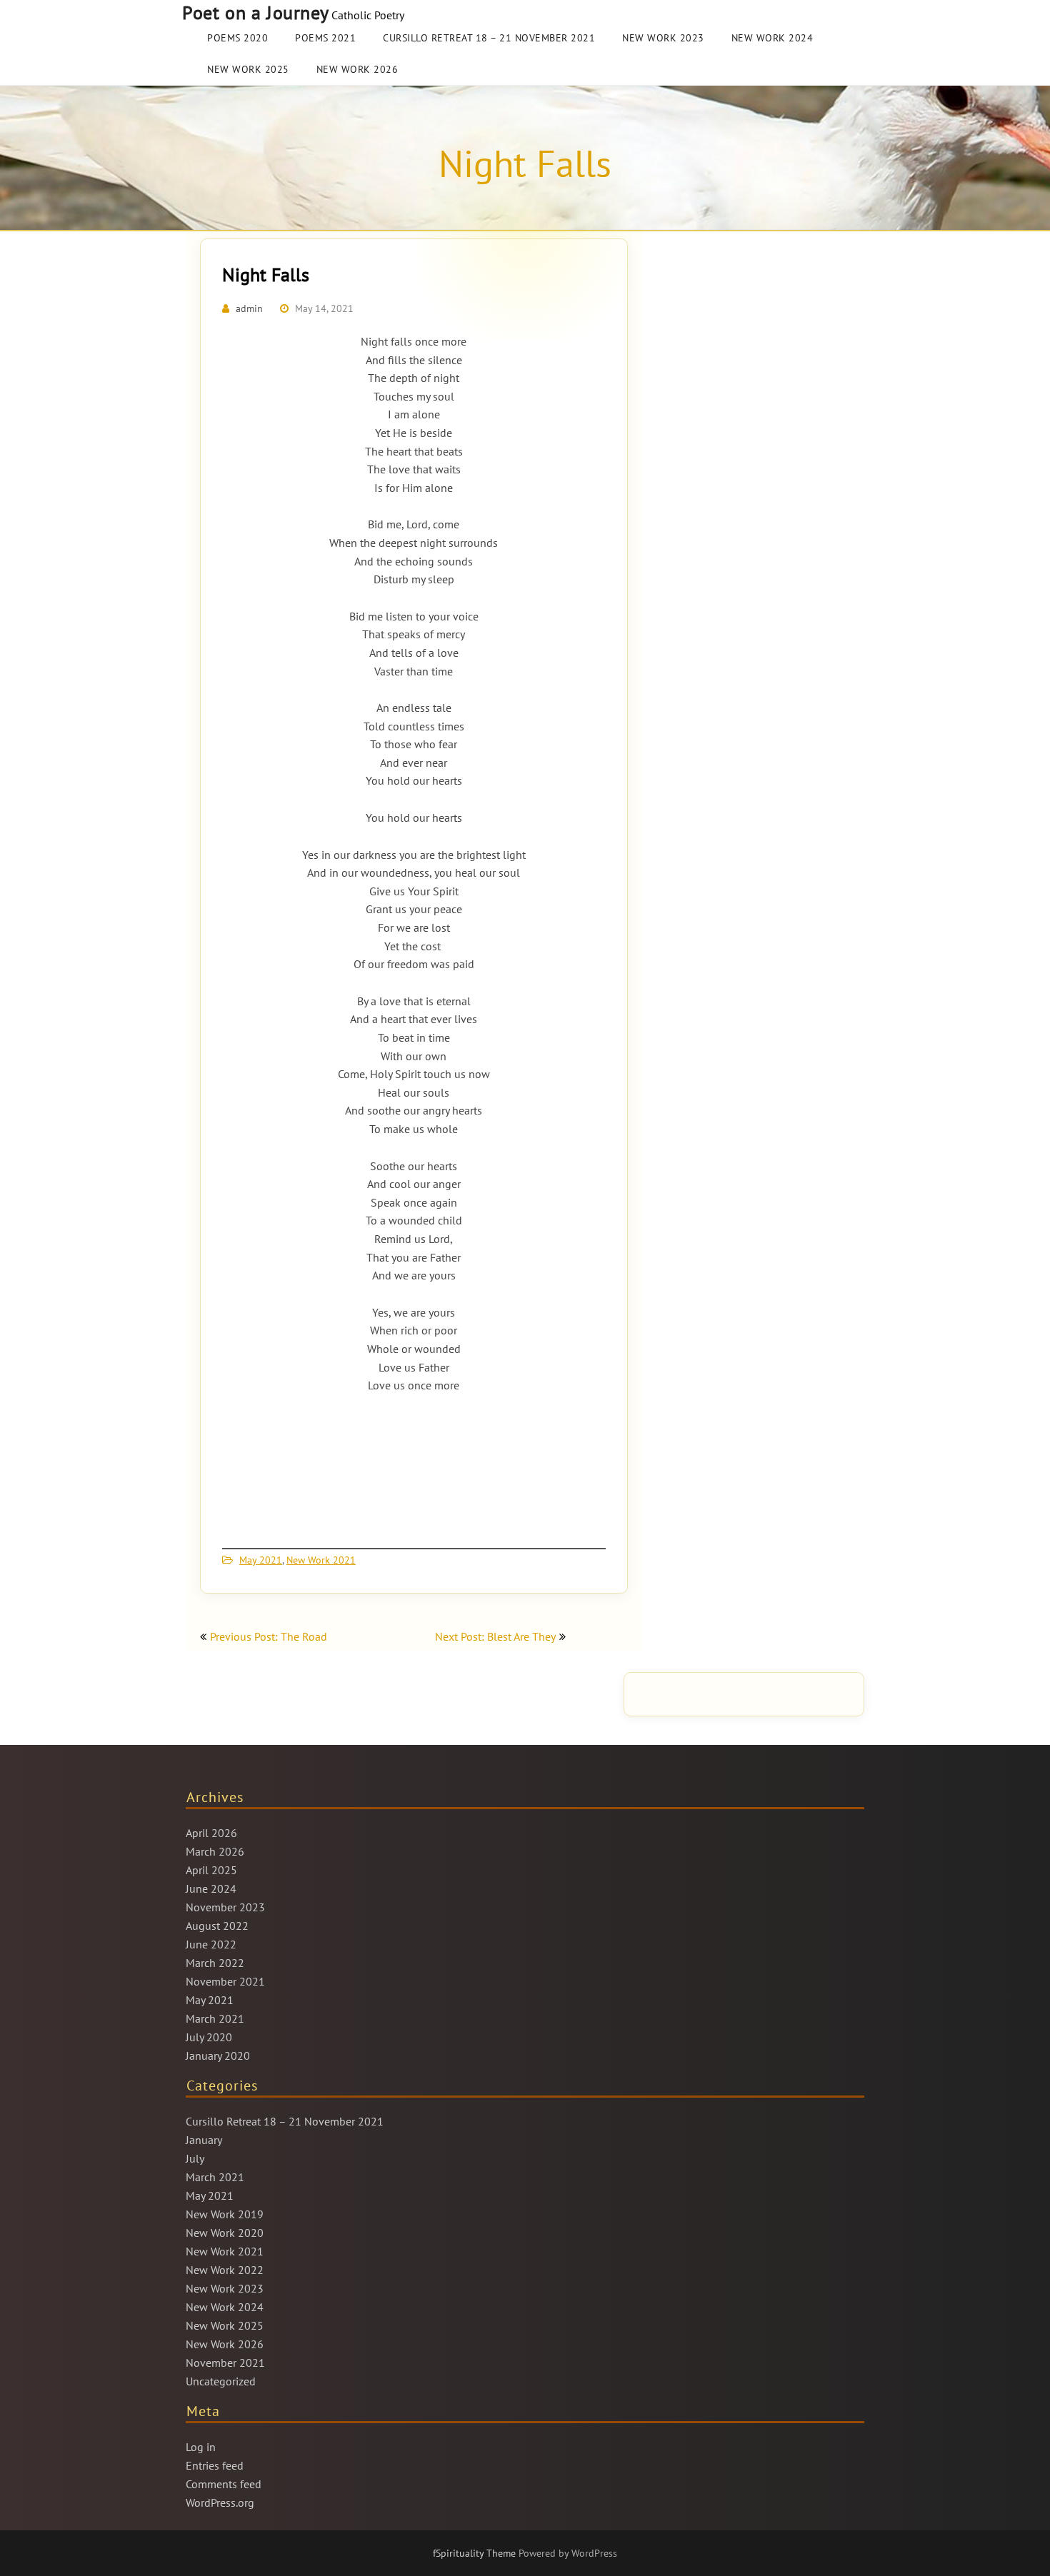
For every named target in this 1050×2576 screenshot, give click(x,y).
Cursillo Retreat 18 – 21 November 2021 (489, 38)
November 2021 (225, 1981)
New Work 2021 (321, 1560)
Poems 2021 (325, 38)
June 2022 (211, 1944)
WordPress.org (220, 2502)
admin (249, 308)
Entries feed (215, 2465)
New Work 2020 (225, 2233)
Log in (201, 2447)
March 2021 (215, 2018)
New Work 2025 (248, 69)
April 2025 (211, 1870)
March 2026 (215, 1851)
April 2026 (211, 1833)
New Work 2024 (772, 38)
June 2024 (211, 1888)
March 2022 (215, 1963)
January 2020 (218, 2056)
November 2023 (225, 1907)
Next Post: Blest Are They (495, 1636)
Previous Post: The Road (269, 1636)
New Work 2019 (225, 2214)
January (204, 2140)
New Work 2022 (225, 2270)
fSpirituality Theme (476, 2553)
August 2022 (217, 1926)
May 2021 (261, 1560)
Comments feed (224, 2484)
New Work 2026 (357, 69)
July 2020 (209, 2037)
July (195, 2158)
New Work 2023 (663, 38)
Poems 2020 (237, 38)
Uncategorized (221, 2381)
